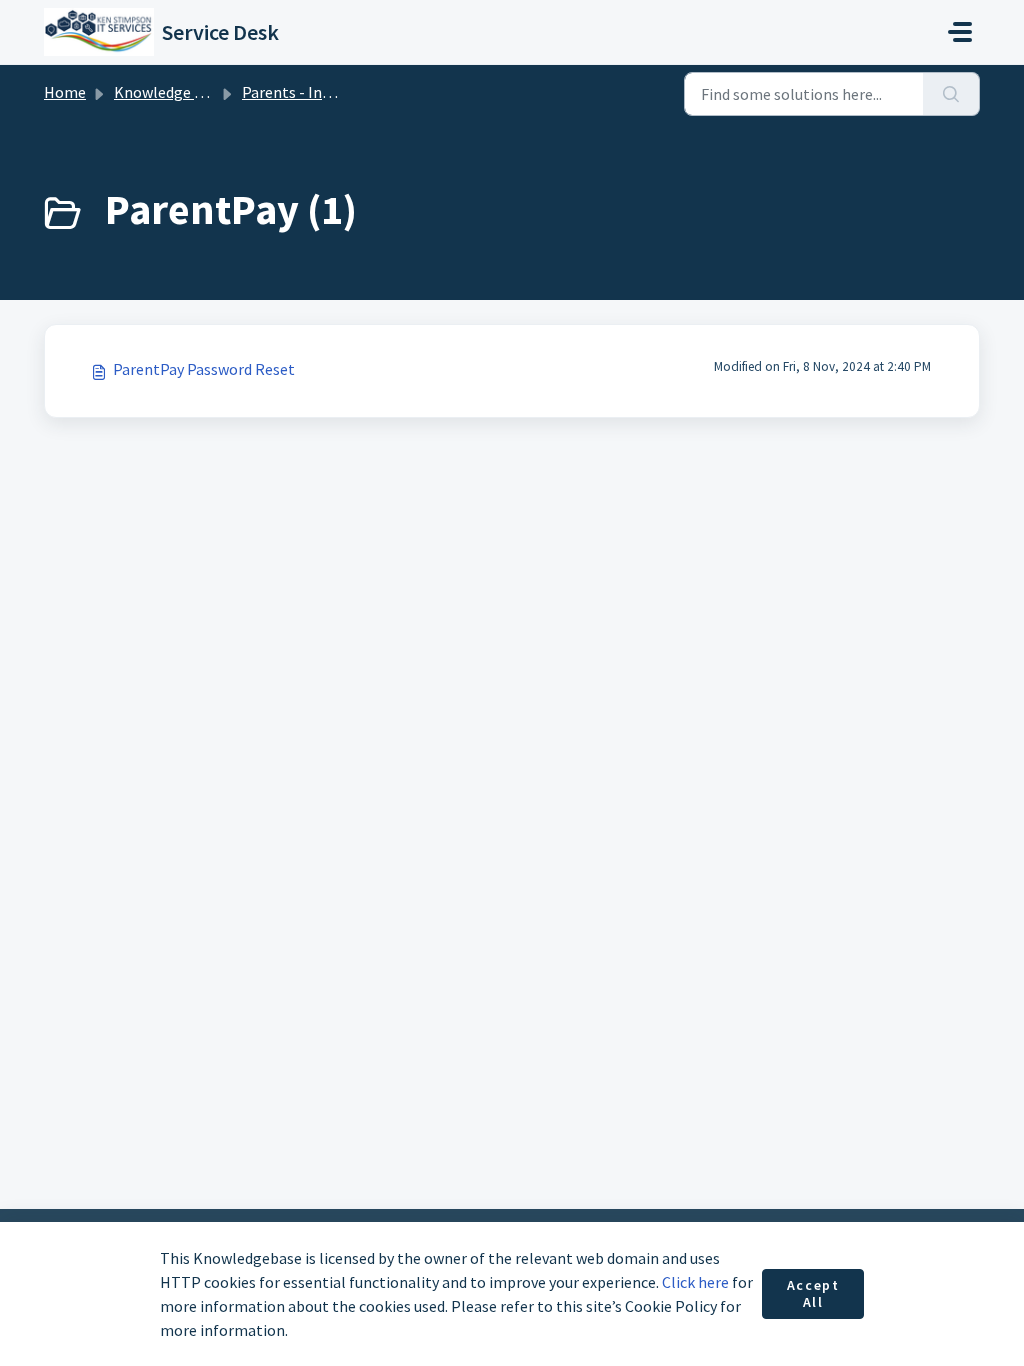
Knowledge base (170, 92)
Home (65, 92)
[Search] (951, 94)
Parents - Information (318, 92)
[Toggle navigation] (960, 32)
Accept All (813, 1294)
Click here (695, 1282)
